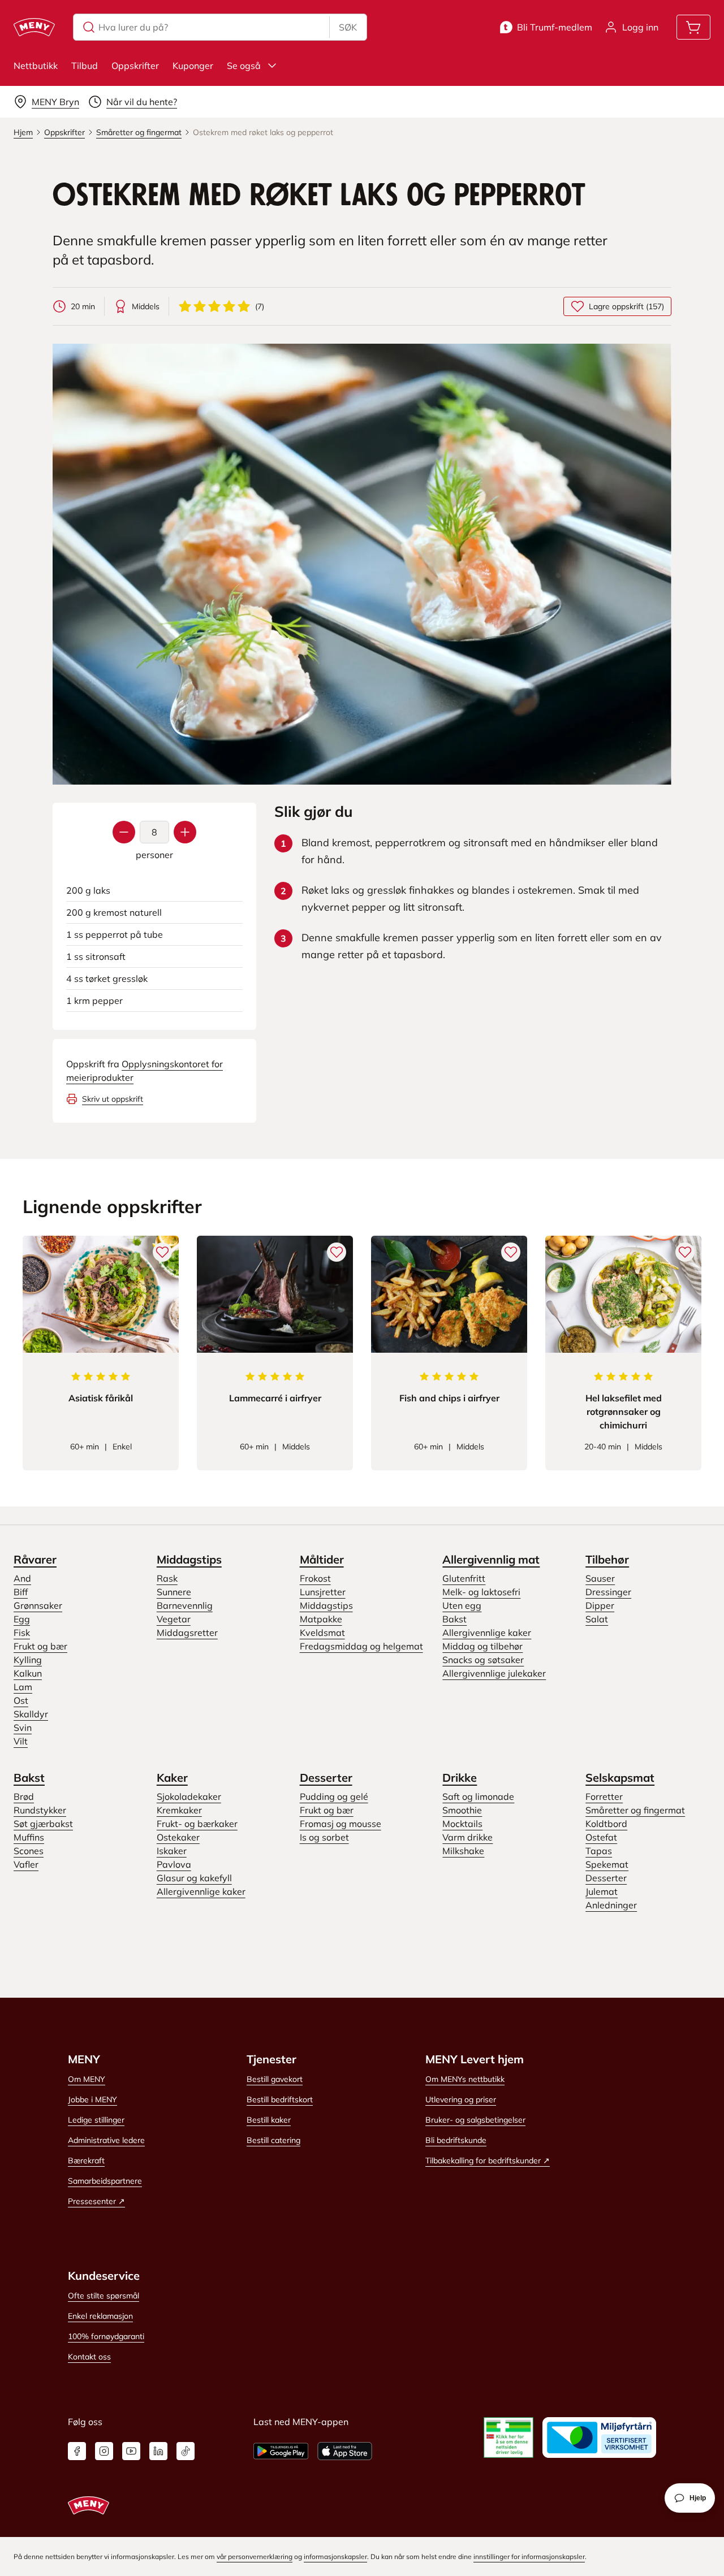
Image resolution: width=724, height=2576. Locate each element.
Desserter (326, 1778)
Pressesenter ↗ (96, 2201)
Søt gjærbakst (43, 1824)
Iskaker (172, 1851)
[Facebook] (77, 2451)
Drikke (460, 1778)
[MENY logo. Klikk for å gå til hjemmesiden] (34, 27)
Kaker (172, 1778)
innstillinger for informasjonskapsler (529, 2556)
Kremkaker (179, 1810)
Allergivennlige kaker (487, 1633)
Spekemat (607, 1864)
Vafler (26, 1864)
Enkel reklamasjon (100, 2316)
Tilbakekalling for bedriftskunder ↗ (488, 2161)
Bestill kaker (269, 2120)
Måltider (322, 1559)
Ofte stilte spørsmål (104, 2296)
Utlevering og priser (461, 2099)
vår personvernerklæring (255, 2556)
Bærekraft (86, 2161)
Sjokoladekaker (189, 1796)
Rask (167, 1578)
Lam (23, 1687)
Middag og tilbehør (482, 1646)
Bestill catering (273, 2140)
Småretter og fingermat (635, 1810)
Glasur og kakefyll (194, 1878)
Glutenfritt (464, 1578)
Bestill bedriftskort (280, 2099)
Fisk (22, 1633)
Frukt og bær (40, 1646)
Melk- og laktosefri (481, 1592)
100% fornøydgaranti (106, 2336)
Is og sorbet (324, 1837)
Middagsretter (187, 1633)
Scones (29, 1851)
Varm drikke (467, 1837)
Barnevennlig (185, 1605)
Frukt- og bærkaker (197, 1824)
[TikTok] (186, 2451)
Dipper (600, 1605)
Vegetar (174, 1619)
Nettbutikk (36, 66)
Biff (21, 1592)
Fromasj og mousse (341, 1824)
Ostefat (601, 1837)
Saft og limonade (478, 1796)
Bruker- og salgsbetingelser (475, 2120)
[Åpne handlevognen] (693, 27)
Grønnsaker (38, 1605)
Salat (597, 1619)
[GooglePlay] (281, 2451)
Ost (21, 1700)
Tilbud (85, 66)
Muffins (29, 1837)
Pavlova (174, 1864)
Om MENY (87, 2079)
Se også (244, 66)
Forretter (604, 1796)
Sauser (600, 1578)
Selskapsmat (620, 1778)
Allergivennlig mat (491, 1559)
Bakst (454, 1619)
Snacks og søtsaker (483, 1660)
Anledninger (611, 1905)
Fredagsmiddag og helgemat (361, 1646)
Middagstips (189, 1559)
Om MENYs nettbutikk (465, 2079)
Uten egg (462, 1605)
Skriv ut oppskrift (113, 1099)
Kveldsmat (322, 1633)
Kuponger (193, 66)
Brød (24, 1796)
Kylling (28, 1660)
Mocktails (462, 1824)
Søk (348, 27)
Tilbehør (607, 1559)
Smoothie (462, 1810)
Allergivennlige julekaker (494, 1673)
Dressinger (608, 1592)
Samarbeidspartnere (105, 2181)
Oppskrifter (135, 66)
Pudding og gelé (334, 1796)
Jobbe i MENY (92, 2099)
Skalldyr (31, 1714)
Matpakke (321, 1619)
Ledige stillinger (96, 2120)
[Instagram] (104, 2451)
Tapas (599, 1851)
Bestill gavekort (275, 2079)
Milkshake (463, 1851)
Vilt (21, 1741)
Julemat (602, 1891)
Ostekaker (178, 1837)
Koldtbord (606, 1824)
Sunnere (174, 1592)
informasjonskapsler (335, 2556)
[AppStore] (345, 2451)
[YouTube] (131, 2451)
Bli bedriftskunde (456, 2140)
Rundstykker (40, 1810)
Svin (23, 1728)
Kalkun (28, 1673)
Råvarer (35, 1559)
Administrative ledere (106, 2140)
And (22, 1578)
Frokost (315, 1578)
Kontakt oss (89, 2357)
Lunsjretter (323, 1592)
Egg (22, 1619)
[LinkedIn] (158, 2451)
